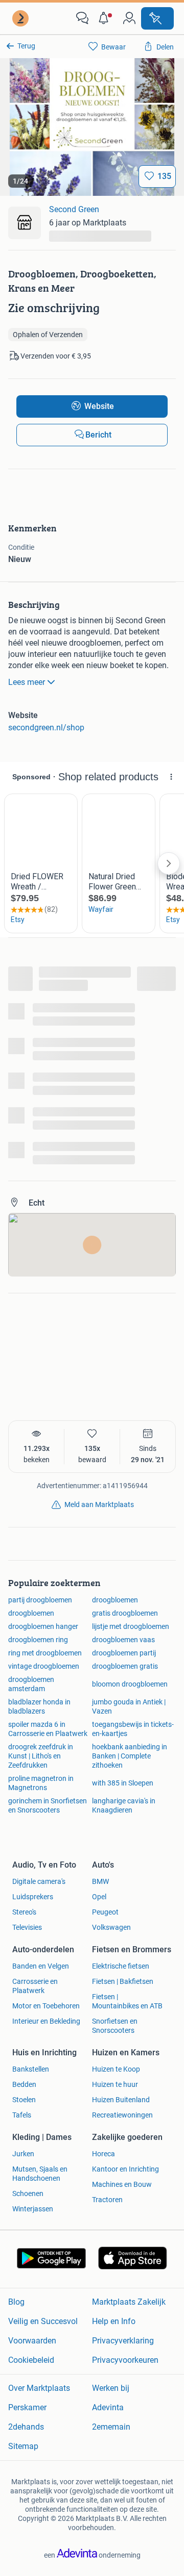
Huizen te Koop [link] (116, 2069)
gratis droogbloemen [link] (125, 1613)
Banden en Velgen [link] (41, 1966)
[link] (21, 18)
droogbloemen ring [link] (38, 1640)
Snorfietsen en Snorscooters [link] (115, 2026)
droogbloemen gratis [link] (125, 1666)
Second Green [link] (74, 209)
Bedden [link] (24, 2084)
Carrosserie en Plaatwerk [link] (35, 1986)
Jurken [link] (23, 2154)
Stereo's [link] (24, 1912)
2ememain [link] (111, 2427)
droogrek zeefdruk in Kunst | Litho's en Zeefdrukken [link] (41, 1756)
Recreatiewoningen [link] (122, 2115)
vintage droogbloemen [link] (44, 1666)
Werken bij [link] (111, 2388)
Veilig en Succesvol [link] (43, 2321)
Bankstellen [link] (31, 2069)
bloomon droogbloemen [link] (130, 1684)
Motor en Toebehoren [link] (46, 2006)
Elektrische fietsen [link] (121, 1966)
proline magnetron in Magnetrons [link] (41, 1783)
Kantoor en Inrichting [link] (125, 2169)
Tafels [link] (22, 2115)
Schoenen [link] (28, 2194)
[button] (106, 18)
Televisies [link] (27, 1927)
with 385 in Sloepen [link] (123, 1783)
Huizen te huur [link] (115, 2084)
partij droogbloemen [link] (40, 1600)
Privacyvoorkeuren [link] (125, 2360)
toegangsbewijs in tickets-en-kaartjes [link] (133, 1729)
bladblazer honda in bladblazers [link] (39, 1706)
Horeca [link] (103, 2154)
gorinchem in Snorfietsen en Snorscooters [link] (48, 1805)
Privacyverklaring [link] (123, 2341)
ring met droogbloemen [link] (45, 1653)
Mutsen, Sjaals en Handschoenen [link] (40, 2174)
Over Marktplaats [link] (39, 2388)
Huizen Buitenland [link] (121, 2100)
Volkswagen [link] (111, 1927)
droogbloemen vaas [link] (123, 1640)
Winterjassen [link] (33, 2209)
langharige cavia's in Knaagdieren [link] (124, 1805)
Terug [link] (26, 46)
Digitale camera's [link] (39, 1881)
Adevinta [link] (108, 2407)
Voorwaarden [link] (32, 2341)
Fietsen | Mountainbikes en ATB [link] (127, 2001)
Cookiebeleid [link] (31, 2360)
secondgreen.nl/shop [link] (46, 728)
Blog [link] (16, 2302)
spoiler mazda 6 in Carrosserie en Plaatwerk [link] (48, 1729)
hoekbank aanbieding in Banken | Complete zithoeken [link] (130, 1756)
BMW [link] (100, 1881)
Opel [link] (99, 1897)
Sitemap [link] (23, 2446)
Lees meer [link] (27, 682)
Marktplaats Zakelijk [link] (129, 2302)
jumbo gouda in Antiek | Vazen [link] (129, 1706)
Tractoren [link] (107, 2200)
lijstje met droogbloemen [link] (131, 1626)
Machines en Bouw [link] (122, 2184)
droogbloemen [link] (115, 1600)
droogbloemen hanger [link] (43, 1626)
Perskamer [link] (27, 2407)
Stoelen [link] (24, 2100)
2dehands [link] (26, 2427)
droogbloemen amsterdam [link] (31, 1684)
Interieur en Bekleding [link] (46, 2021)
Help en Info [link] (114, 2321)
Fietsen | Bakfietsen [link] (123, 1981)
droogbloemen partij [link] (124, 1653)
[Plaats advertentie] (157, 18)
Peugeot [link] (105, 1912)
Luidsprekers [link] (33, 1897)
